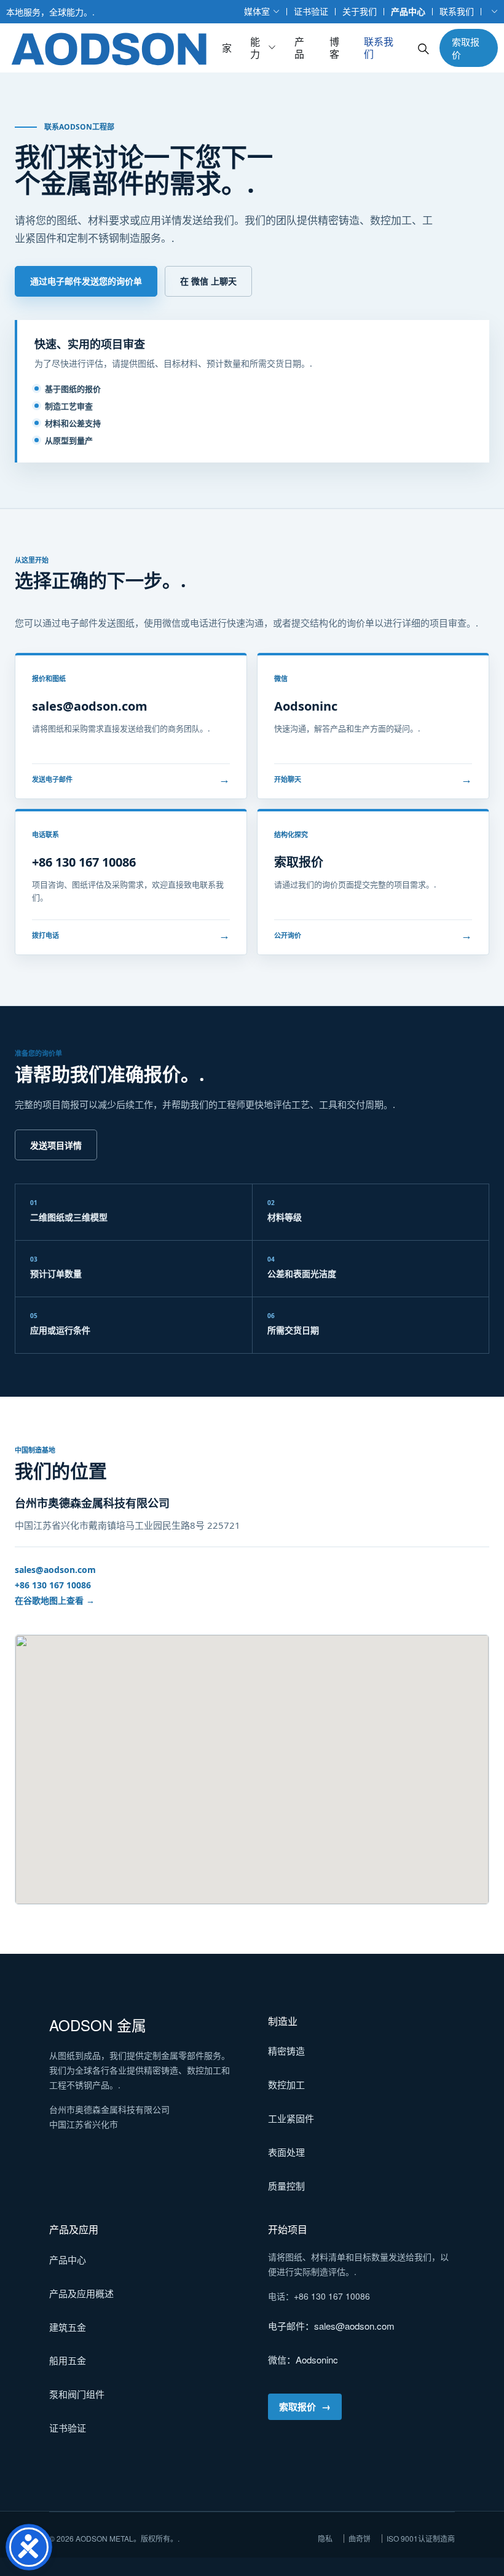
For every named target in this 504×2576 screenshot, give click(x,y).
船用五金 (68, 2360)
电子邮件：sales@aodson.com (331, 2326)
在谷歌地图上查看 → (55, 1600)
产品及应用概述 (81, 2293)
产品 (299, 48)
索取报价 (466, 48)
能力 (255, 48)
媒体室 (257, 11)
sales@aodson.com (55, 1570)
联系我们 (457, 11)
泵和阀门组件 (77, 2394)
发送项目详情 (56, 1145)
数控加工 (286, 2084)
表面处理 (286, 2152)
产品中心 (408, 11)
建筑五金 (68, 2327)
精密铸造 (286, 2051)
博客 (334, 48)
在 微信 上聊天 (208, 281)
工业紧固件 (291, 2118)
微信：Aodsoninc (303, 2359)
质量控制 (286, 2186)
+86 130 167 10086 (53, 1585)
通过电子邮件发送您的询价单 (86, 281)
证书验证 (311, 11)
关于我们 (360, 11)
